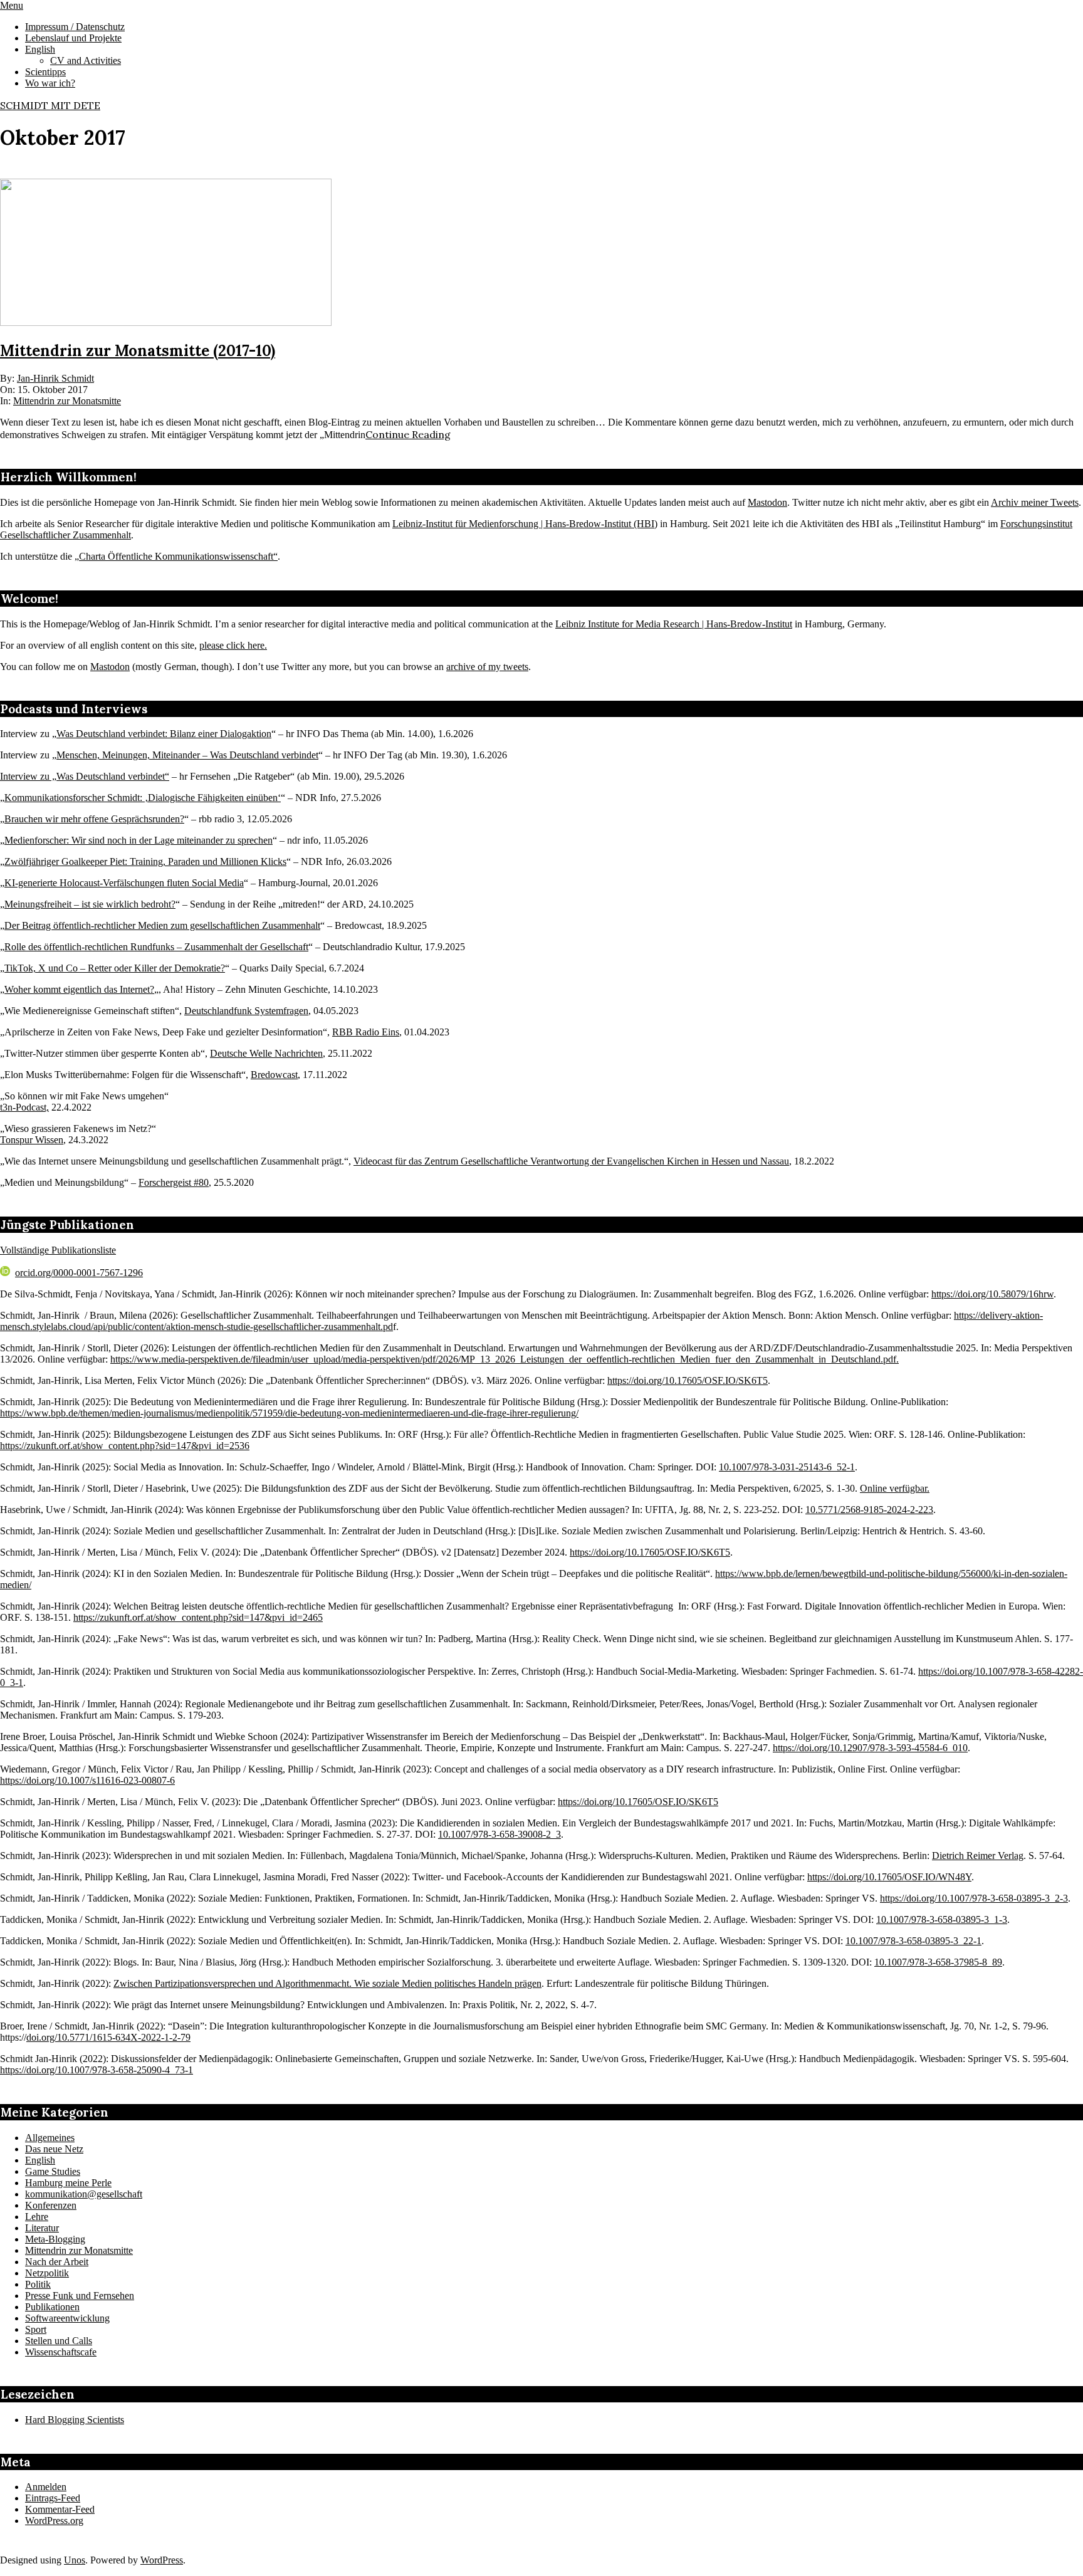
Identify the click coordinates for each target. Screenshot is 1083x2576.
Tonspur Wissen (32, 1140)
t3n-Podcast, (24, 1107)
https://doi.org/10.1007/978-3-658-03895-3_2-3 (974, 1898)
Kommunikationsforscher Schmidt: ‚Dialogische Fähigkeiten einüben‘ (143, 798)
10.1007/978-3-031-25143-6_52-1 (787, 1467)
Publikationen (52, 2307)
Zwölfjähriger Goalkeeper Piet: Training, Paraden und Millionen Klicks (145, 861)
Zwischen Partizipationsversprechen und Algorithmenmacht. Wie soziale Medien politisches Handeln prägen (327, 1983)
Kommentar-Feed (60, 2509)
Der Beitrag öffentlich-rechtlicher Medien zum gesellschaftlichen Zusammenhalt (162, 925)
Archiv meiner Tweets (1035, 502)
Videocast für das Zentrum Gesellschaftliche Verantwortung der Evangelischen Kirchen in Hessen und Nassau (571, 1161)
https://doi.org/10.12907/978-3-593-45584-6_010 (870, 1748)
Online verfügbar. (895, 1488)
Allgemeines (50, 2138)
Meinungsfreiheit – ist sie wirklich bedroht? (90, 904)
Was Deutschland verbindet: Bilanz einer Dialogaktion (164, 734)
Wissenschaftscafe (61, 2352)
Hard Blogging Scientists (75, 2420)
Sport (36, 2329)
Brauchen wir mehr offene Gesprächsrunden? (94, 819)
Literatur (42, 2228)
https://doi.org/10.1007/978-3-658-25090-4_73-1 (97, 2070)
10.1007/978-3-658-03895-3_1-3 (942, 1919)
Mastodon (767, 502)
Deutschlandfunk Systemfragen (246, 1011)
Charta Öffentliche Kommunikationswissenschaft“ (178, 556)
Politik (38, 2284)
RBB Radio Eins (366, 1032)
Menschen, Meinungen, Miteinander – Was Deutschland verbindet (187, 755)
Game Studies (53, 2171)
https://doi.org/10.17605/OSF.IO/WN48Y (889, 1877)
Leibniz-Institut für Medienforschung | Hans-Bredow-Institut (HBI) (525, 524)
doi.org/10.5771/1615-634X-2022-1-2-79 (108, 2037)
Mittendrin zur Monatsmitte (67, 401)
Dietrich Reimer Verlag (978, 1856)
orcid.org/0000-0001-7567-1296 (79, 1273)
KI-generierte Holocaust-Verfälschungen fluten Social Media (124, 883)
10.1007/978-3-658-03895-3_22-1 (913, 1941)
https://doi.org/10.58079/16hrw (992, 1294)
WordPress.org (54, 2521)
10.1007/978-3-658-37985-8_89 (938, 1962)
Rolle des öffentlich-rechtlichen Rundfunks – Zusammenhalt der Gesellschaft (156, 947)
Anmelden (46, 2487)
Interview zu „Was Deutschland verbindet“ (85, 776)
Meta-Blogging (55, 2239)
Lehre (37, 2217)
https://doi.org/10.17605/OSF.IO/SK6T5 (688, 1380)
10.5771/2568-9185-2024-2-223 (869, 1510)
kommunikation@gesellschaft (84, 2194)
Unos (75, 2560)
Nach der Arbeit (57, 2262)
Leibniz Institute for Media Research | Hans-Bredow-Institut (674, 624)
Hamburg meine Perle (68, 2183)
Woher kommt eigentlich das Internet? (79, 989)
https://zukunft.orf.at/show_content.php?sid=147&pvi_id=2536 (125, 1446)
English (40, 2160)
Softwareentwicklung (67, 2318)
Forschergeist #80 (174, 1182)
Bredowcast (274, 1075)
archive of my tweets (487, 667)
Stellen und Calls (59, 2341)
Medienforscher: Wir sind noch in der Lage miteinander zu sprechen (139, 840)
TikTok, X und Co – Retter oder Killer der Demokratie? (115, 968)
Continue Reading (408, 434)
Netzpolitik (47, 2273)
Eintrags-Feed (53, 2498)
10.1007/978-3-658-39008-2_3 (500, 1834)
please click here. (233, 645)
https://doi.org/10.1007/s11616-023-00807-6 (87, 1780)
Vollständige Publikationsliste (58, 1250)
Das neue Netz (54, 2149)
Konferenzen (51, 2205)
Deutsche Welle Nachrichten (266, 1053)
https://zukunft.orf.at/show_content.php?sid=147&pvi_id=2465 (198, 1617)
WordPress (162, 2560)
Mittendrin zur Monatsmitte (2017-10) (138, 351)
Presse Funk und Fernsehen (80, 2296)
